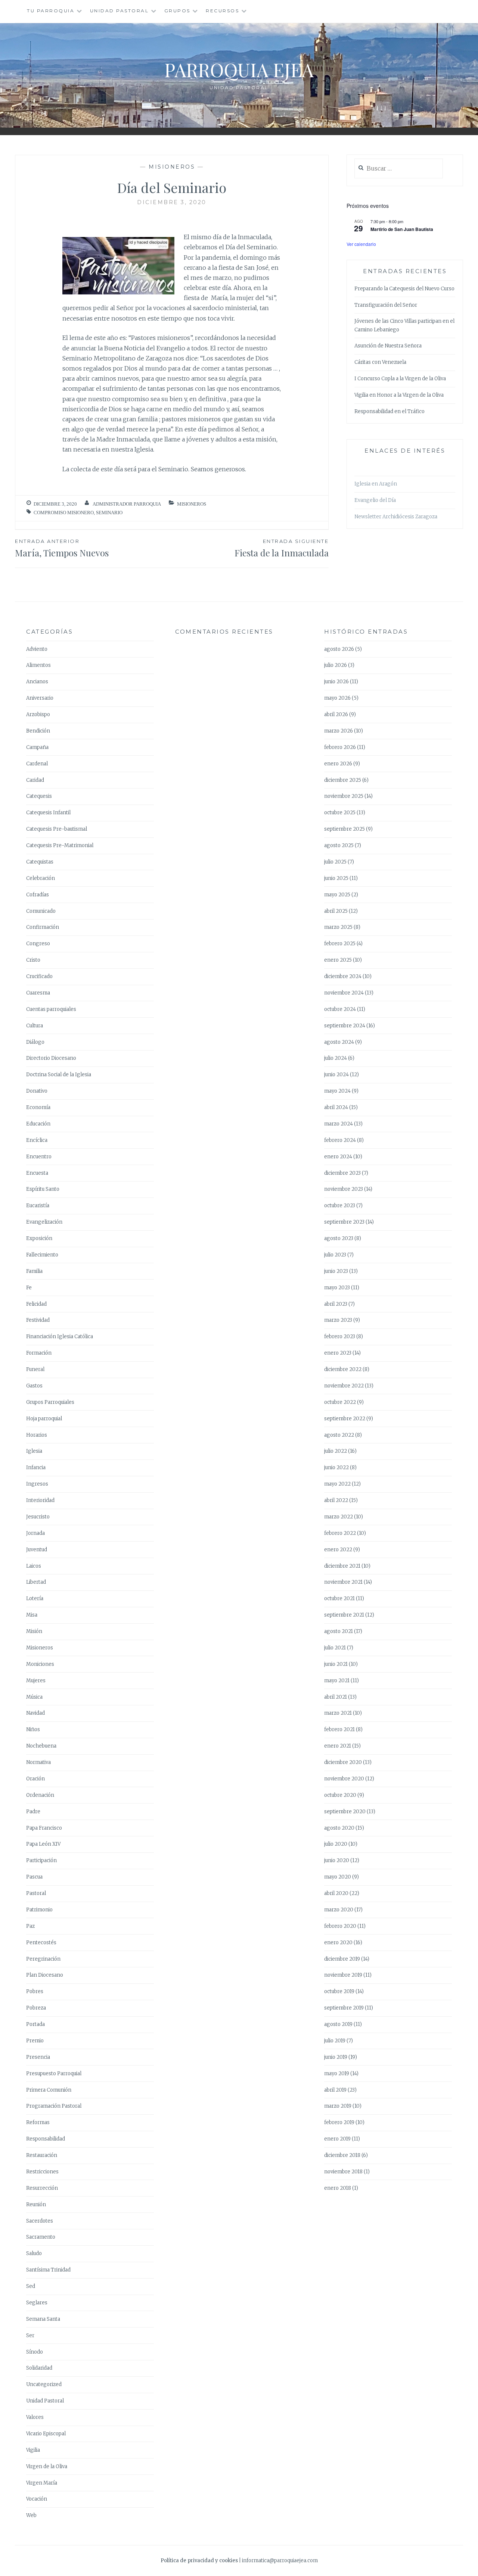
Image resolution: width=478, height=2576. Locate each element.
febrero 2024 (340, 1140)
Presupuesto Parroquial (54, 2074)
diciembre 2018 (342, 2155)
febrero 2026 (340, 747)
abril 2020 (336, 1893)
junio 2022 (336, 1467)
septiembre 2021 (344, 1615)
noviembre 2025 (344, 796)
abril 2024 (336, 1107)
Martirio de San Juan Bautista (402, 229)
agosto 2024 (339, 1042)
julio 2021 (335, 1648)
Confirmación (43, 927)
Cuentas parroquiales (51, 1009)
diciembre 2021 (342, 1566)
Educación (38, 1124)
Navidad (35, 1713)
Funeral (35, 1369)
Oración (35, 1779)
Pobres (35, 1991)
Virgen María (42, 2483)
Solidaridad (39, 2368)
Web (31, 2515)
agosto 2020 (339, 1828)
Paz (30, 1926)
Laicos (34, 1566)
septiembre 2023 (344, 1222)
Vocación (37, 2499)
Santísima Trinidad (48, 2270)
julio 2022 (336, 1451)
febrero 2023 (340, 1337)
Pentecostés (41, 1943)
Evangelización (44, 1222)
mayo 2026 (337, 698)
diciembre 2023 (342, 1173)
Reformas (38, 2122)
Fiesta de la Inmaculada (282, 548)
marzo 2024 (339, 1124)
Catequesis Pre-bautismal (57, 829)
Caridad (35, 780)
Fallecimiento (42, 1255)
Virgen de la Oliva (47, 2466)
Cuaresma (38, 993)
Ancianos (37, 682)
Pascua (34, 1877)
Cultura (35, 1026)
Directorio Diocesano (51, 1058)
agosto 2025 (339, 845)
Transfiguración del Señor (386, 305)
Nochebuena (41, 1746)
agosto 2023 (339, 1238)
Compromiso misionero (64, 513)
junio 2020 (337, 1860)
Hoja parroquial (44, 1419)
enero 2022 (338, 1550)
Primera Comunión (49, 2090)
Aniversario (40, 698)
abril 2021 (336, 1697)
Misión (34, 1631)
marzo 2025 (338, 927)
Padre (33, 1812)
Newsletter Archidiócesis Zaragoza (396, 517)
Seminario (109, 513)
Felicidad (36, 1304)
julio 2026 (336, 665)
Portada (35, 2024)
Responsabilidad (46, 2139)
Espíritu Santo (43, 1189)
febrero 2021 (339, 1729)
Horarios (37, 1435)
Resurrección (42, 2188)
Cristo (33, 960)
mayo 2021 (337, 1681)
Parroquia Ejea (239, 70)
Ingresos (37, 1484)
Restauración (42, 2155)
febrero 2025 (340, 944)
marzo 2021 (338, 1713)
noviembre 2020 (344, 1779)
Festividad (38, 1320)
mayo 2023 (337, 1288)
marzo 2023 (338, 1320)
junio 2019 (336, 2057)
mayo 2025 (337, 895)
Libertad (36, 1582)
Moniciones (40, 1664)
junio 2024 (336, 1075)
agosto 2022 (339, 1435)
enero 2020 (338, 1943)
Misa (32, 1615)
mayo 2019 (337, 2074)
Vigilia (33, 2450)
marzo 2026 (339, 731)
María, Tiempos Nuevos (62, 548)
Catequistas (40, 862)
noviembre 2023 (344, 1189)
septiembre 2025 (344, 829)
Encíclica (37, 1140)
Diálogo (35, 1042)
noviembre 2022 (344, 1386)
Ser (30, 2335)
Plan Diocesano (45, 1975)
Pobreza (36, 2008)
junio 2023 (336, 1271)
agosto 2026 (339, 649)
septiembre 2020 (345, 1812)
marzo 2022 (339, 1517)
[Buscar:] (399, 169)
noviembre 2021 (343, 1582)
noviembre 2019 (343, 1975)
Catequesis (39, 796)
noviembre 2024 (344, 993)
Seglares (37, 2303)
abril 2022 (336, 1500)
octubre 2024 (340, 1009)
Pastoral (36, 1893)
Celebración (41, 878)
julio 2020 (336, 1844)
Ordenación (40, 1795)
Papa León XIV (43, 1844)
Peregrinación (43, 1959)
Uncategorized (44, 2384)
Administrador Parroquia (127, 504)
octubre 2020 (340, 1795)
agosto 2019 (338, 2024)
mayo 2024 (337, 1091)
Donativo (37, 1091)
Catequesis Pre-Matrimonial (60, 845)
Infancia (36, 1467)
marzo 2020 (339, 1910)
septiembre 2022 (345, 1419)
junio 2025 (336, 878)
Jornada (35, 1533)
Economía (38, 1107)
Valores (35, 2417)
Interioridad (40, 1500)
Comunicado (41, 911)
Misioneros (172, 167)
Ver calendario (361, 244)
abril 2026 (336, 714)
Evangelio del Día (375, 500)
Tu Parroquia (51, 11)
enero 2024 (338, 1157)
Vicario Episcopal (46, 2434)
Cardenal (37, 764)
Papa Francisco (44, 1828)
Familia (34, 1271)
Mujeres (36, 1681)
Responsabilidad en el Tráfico (389, 411)
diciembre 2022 (343, 1369)
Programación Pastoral (54, 2106)
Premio (35, 2041)
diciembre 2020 (343, 1762)
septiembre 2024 (345, 1026)
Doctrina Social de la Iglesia (59, 1075)
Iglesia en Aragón (376, 484)
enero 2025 (338, 960)
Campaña (37, 747)
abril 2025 (336, 911)
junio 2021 (336, 1664)
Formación (39, 1353)
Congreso (38, 944)
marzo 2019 (338, 2106)
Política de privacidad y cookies (199, 2561)
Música (34, 1697)
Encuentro (39, 1157)
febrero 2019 (339, 2122)
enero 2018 (338, 2188)
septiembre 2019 (344, 2008)
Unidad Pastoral (119, 11)
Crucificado (39, 976)
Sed (31, 2286)
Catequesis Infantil (48, 813)
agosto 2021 (339, 1631)
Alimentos (38, 665)
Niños (33, 1729)
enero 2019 (337, 2139)
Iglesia (34, 1451)
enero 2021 (338, 1746)
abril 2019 (335, 2090)
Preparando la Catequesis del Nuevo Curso (404, 289)
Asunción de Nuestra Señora (388, 346)
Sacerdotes (40, 2221)
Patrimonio (39, 1910)
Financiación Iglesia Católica (60, 1337)
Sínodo (35, 2352)
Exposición (39, 1238)
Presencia (38, 2057)
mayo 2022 (337, 1484)
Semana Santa (43, 2319)
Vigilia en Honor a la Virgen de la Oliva (399, 395)
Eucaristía (38, 1206)
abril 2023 (336, 1304)
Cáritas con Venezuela (380, 362)
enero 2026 (338, 764)
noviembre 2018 (343, 2172)
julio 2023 (335, 1255)
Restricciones (42, 2172)
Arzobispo (38, 714)
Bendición (38, 731)
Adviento (37, 649)
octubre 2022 (340, 1402)
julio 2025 (335, 862)
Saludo (34, 2253)
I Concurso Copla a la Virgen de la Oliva (400, 379)
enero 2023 (338, 1353)
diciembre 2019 (342, 1959)
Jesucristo (38, 1517)
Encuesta (37, 1173)
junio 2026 (336, 682)
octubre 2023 (340, 1206)
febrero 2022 (340, 1533)
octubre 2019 (339, 1991)
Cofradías (38, 895)
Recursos (222, 11)
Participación (41, 1860)
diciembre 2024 (343, 976)
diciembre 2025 (343, 780)
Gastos (34, 1386)
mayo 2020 (338, 1877)
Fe (29, 1288)
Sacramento (41, 2237)
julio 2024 (336, 1058)
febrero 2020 (340, 1926)
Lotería (35, 1598)
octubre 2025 (340, 813)
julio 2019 (335, 2041)
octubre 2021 (339, 1598)
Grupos (177, 11)
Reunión (36, 2205)
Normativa (38, 1762)
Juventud (37, 1550)
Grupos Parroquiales (50, 1402)
